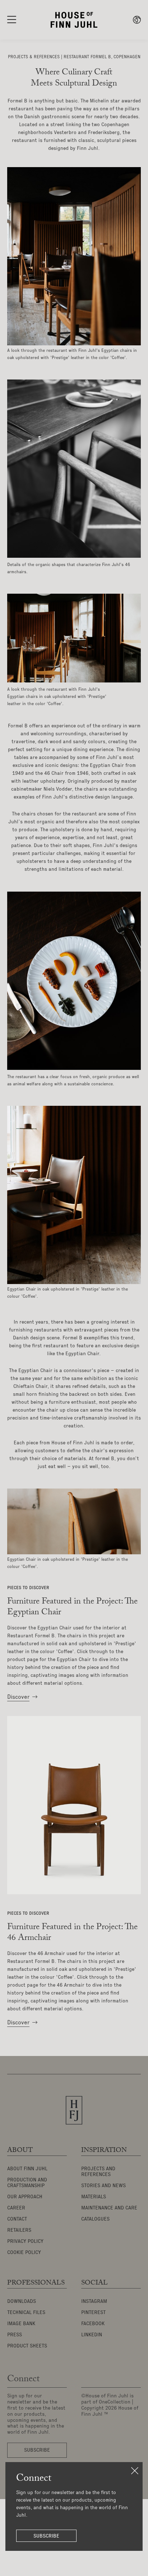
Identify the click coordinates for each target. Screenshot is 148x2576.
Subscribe (46, 2536)
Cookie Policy (24, 2253)
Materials (94, 2197)
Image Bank (21, 2324)
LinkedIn (92, 2335)
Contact (17, 2219)
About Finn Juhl (27, 2169)
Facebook (93, 2324)
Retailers (19, 2230)
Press (15, 2335)
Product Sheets (27, 2346)
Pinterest (93, 2313)
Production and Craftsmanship (27, 2183)
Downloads (22, 2301)
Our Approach (25, 2197)
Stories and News (103, 2186)
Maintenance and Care (109, 2208)
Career (16, 2208)
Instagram (94, 2301)
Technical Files (26, 2313)
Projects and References (98, 2172)
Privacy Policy (25, 2241)
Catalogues (95, 2219)
